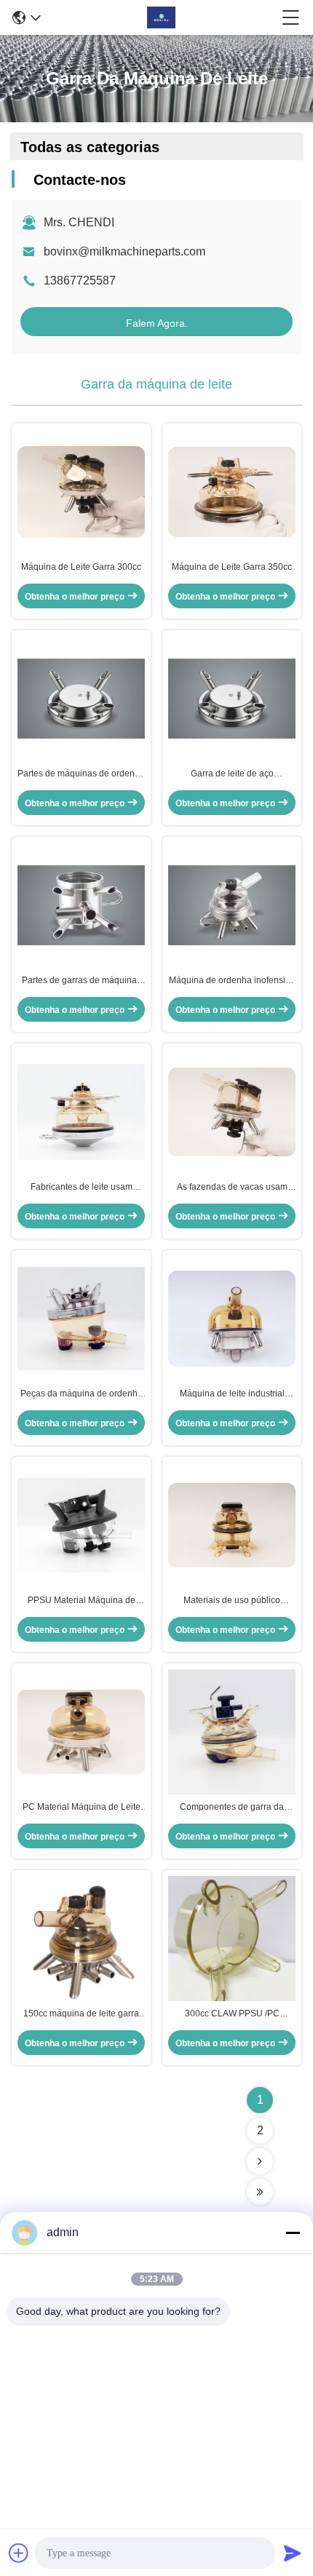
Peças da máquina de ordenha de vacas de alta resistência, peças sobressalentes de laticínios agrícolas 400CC (82, 1394)
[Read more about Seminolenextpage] (260, 2161)
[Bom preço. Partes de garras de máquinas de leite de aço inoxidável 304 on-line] (81, 905)
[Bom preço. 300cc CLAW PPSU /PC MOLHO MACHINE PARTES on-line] (232, 1938)
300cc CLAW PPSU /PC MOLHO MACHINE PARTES (232, 2014)
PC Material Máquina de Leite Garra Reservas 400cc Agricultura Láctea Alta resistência (82, 1808)
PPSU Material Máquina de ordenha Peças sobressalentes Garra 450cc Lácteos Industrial (81, 1601)
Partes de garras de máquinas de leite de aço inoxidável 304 (82, 981)
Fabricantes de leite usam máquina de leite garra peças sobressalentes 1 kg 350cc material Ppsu (81, 1188)
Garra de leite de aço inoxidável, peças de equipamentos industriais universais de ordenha (232, 774)
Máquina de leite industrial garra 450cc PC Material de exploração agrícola (232, 1394)
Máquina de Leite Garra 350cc (232, 567)
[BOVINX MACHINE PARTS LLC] (162, 17)
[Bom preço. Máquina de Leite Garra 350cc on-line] (232, 492)
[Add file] (19, 2553)
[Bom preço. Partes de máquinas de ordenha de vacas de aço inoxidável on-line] (81, 699)
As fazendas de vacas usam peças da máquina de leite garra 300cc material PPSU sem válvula (232, 1188)
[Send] (293, 2553)
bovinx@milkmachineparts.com (124, 251)
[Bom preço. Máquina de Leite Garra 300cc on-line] (81, 492)
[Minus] (293, 2233)
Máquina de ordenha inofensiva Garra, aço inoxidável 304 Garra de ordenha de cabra (232, 981)
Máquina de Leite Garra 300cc (81, 567)
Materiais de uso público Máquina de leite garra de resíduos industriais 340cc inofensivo (232, 1601)
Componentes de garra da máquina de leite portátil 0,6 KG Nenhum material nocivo (232, 1808)
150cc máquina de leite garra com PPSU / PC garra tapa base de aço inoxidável (82, 2014)
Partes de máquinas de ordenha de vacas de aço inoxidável (81, 774)
